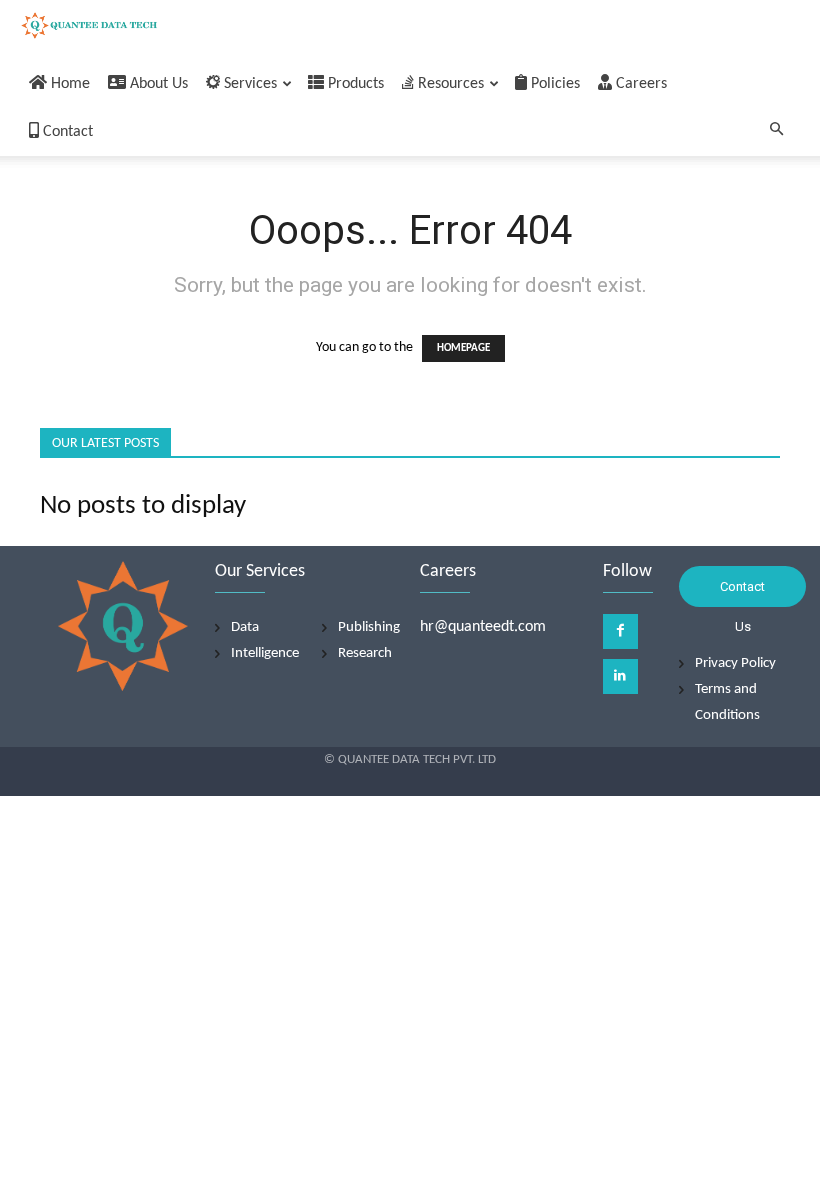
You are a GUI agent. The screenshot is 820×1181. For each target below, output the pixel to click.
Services (248, 84)
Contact (66, 132)
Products (354, 84)
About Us (157, 84)
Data (245, 627)
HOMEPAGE (463, 348)
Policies (553, 84)
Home (68, 84)
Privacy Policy (735, 663)
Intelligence (265, 653)
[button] (776, 131)
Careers (639, 84)
